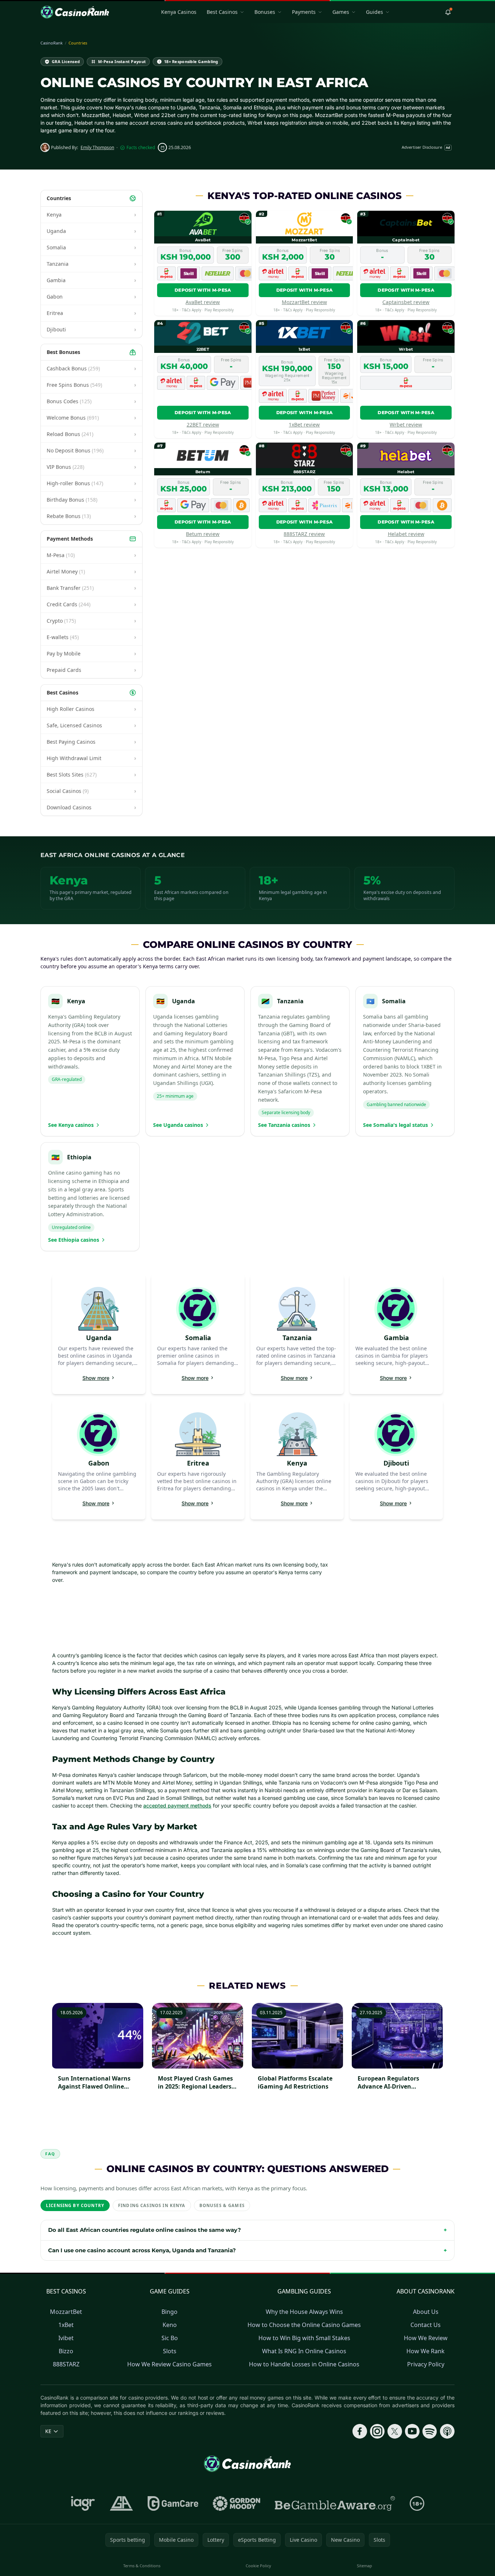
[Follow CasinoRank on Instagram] (377, 2431)
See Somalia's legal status (395, 1125)
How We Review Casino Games (169, 2364)
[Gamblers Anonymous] (121, 2503)
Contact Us (426, 2325)
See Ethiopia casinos (74, 1240)
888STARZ (66, 2364)
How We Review (426, 2338)
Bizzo (66, 2351)
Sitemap (365, 2566)
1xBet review (304, 425)
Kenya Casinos (179, 12)
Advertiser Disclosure (426, 147)
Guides (375, 12)
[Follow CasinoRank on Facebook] (360, 2431)
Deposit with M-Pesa (203, 290)
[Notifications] (448, 12)
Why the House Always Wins (304, 2312)
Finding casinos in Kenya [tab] (152, 2205)
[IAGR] (83, 2503)
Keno (170, 2325)
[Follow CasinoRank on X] (395, 2431)
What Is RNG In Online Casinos (304, 2351)
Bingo (169, 2312)
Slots (170, 2351)
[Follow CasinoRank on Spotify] (430, 2431)
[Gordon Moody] (237, 2503)
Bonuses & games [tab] (222, 2205)
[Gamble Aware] (335, 2503)
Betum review (203, 534)
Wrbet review (406, 425)
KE (48, 2431)
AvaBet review (203, 302)
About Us (426, 2312)
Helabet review (406, 534)
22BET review (203, 425)
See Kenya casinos (71, 1125)
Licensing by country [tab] (75, 2205)
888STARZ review (304, 534)
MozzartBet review (304, 302)
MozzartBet (66, 2312)
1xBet (66, 2325)
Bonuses (265, 12)
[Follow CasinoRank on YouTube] (412, 2431)
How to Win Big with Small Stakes (304, 2338)
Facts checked (141, 148)
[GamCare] (173, 2503)
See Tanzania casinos (284, 1125)
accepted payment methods (177, 1805)
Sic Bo (170, 2338)
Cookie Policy (258, 2566)
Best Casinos (222, 12)
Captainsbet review (406, 302)
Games (341, 12)
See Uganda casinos (178, 1125)
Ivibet (66, 2338)
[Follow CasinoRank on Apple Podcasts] (447, 2431)
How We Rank (426, 2351)
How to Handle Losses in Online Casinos (304, 2364)
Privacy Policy (426, 2364)
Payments (304, 12)
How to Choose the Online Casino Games (304, 2325)
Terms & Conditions (142, 2566)
